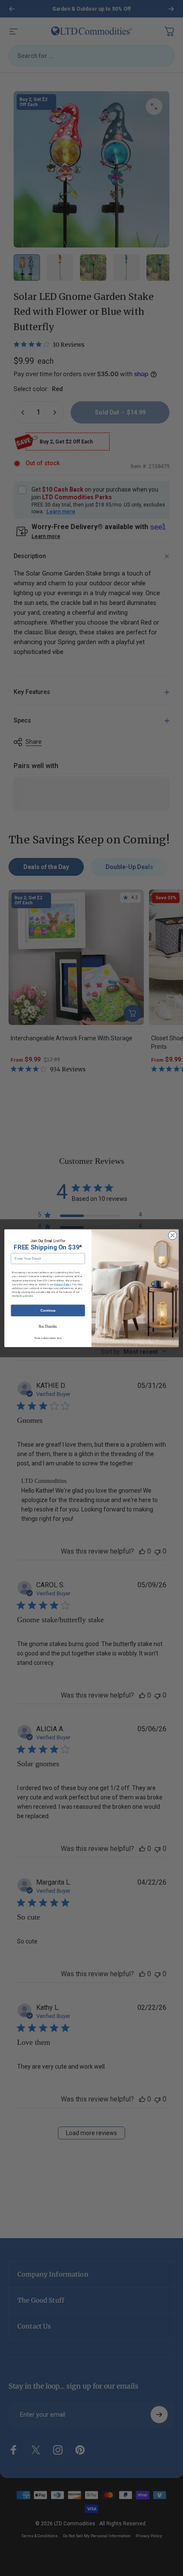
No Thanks (48, 1326)
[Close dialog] (172, 1235)
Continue (48, 1310)
